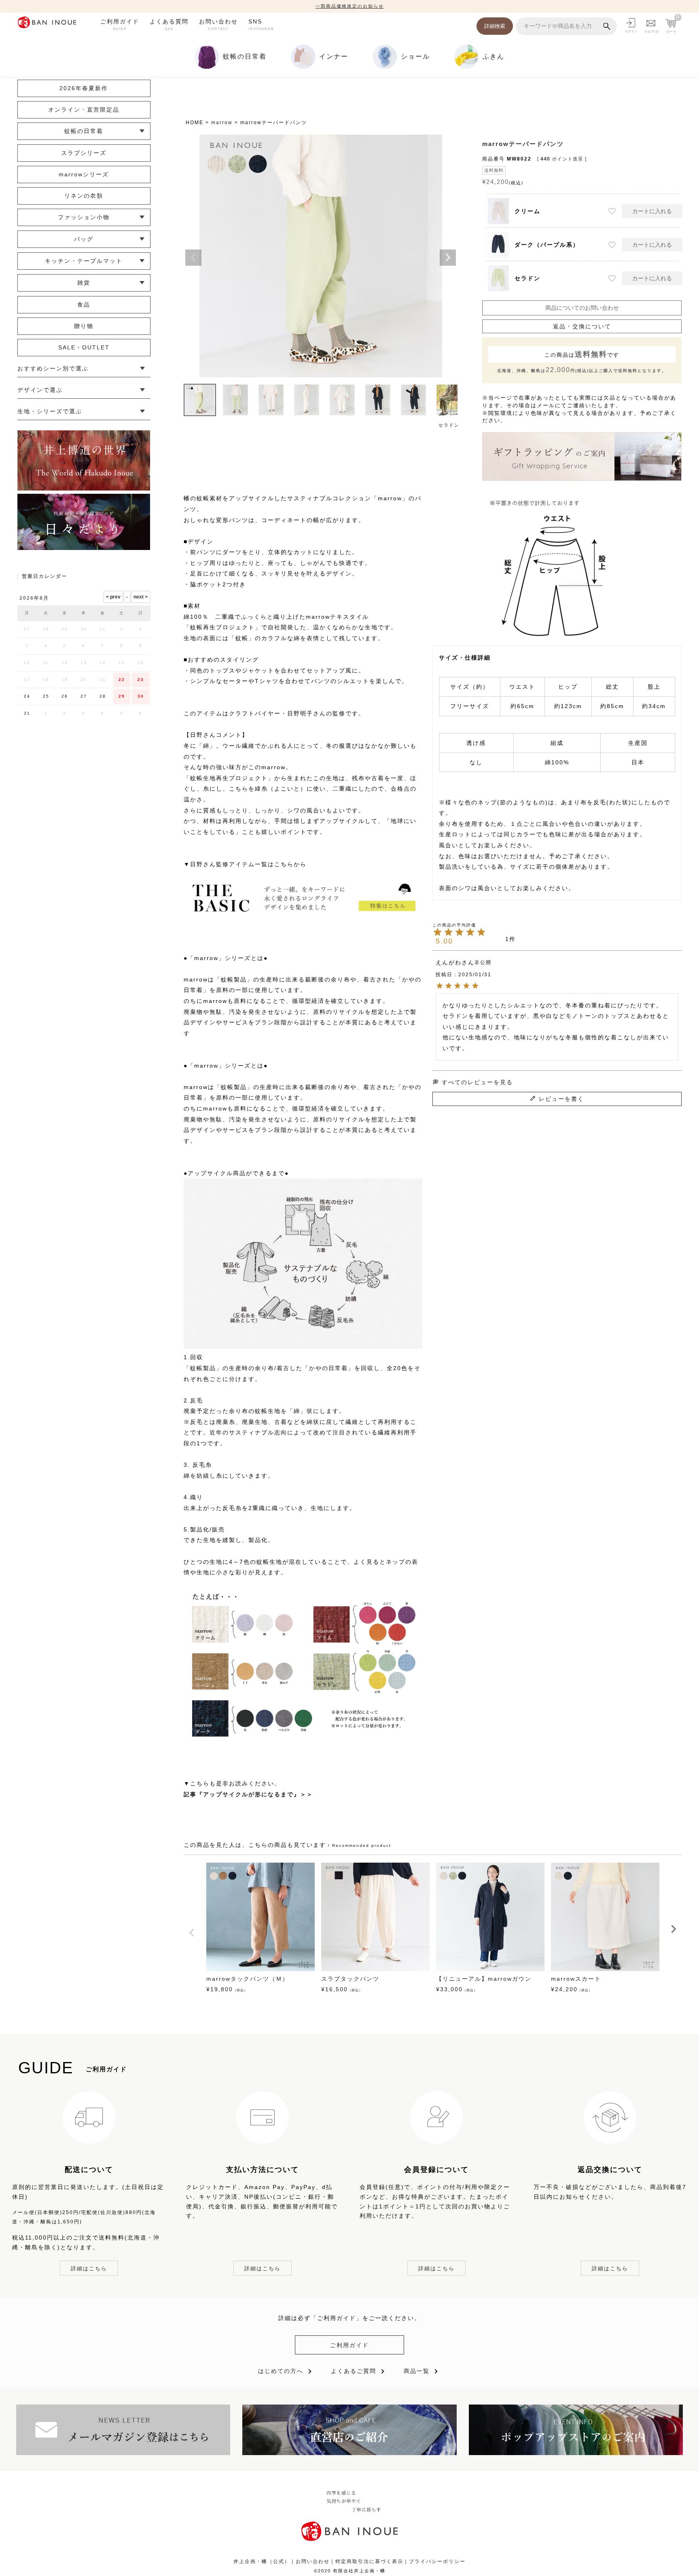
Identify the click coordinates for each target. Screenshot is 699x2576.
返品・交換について (582, 326)
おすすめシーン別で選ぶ (53, 368)
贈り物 (84, 326)
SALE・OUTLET (84, 347)
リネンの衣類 (84, 196)
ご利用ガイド (120, 24)
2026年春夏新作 (84, 88)
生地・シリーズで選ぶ (50, 411)
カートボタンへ (462, 2551)
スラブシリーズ (84, 153)
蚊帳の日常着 (84, 131)
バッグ (84, 239)
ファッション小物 (84, 217)
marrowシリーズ (84, 174)
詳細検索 (495, 26)
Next (448, 258)
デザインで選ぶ (40, 390)
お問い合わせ (218, 24)
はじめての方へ (281, 2371)
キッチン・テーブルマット (84, 261)
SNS (261, 24)
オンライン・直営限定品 (84, 110)
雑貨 (84, 283)
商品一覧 (417, 2371)
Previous (193, 258)
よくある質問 (169, 24)
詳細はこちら (89, 2268)
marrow (222, 123)
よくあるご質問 (354, 2371)
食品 (84, 305)
